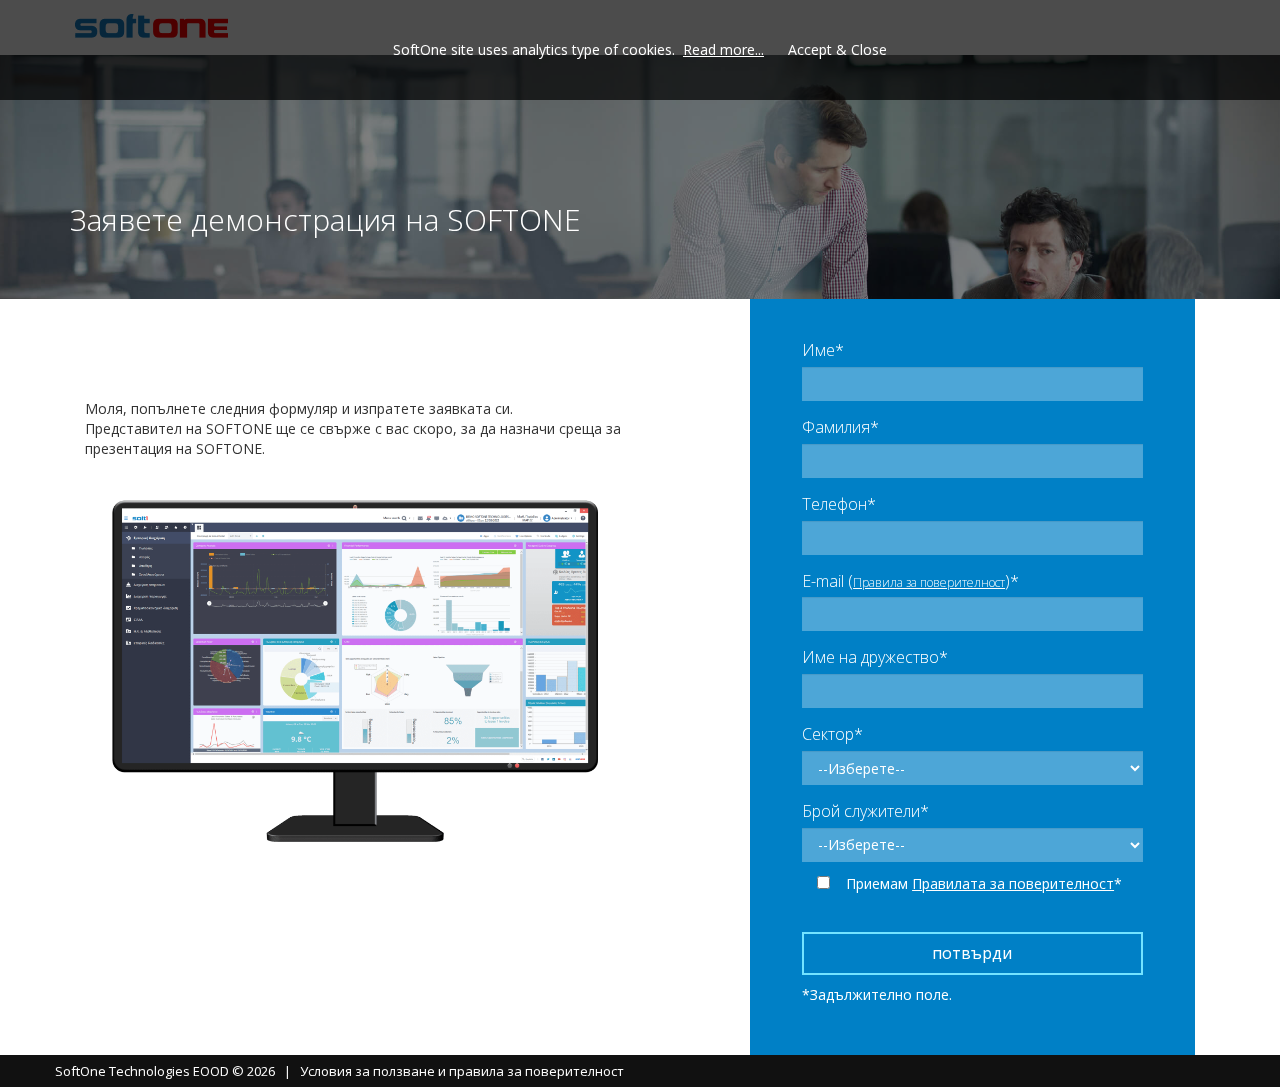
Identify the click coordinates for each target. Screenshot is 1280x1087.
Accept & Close (837, 49)
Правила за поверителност (929, 582)
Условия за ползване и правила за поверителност (462, 1071)
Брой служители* (865, 811)
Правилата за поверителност (1013, 883)
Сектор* (832, 734)
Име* (823, 350)
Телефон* (839, 504)
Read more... (723, 49)
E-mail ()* (910, 581)
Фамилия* (840, 427)
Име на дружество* (875, 657)
